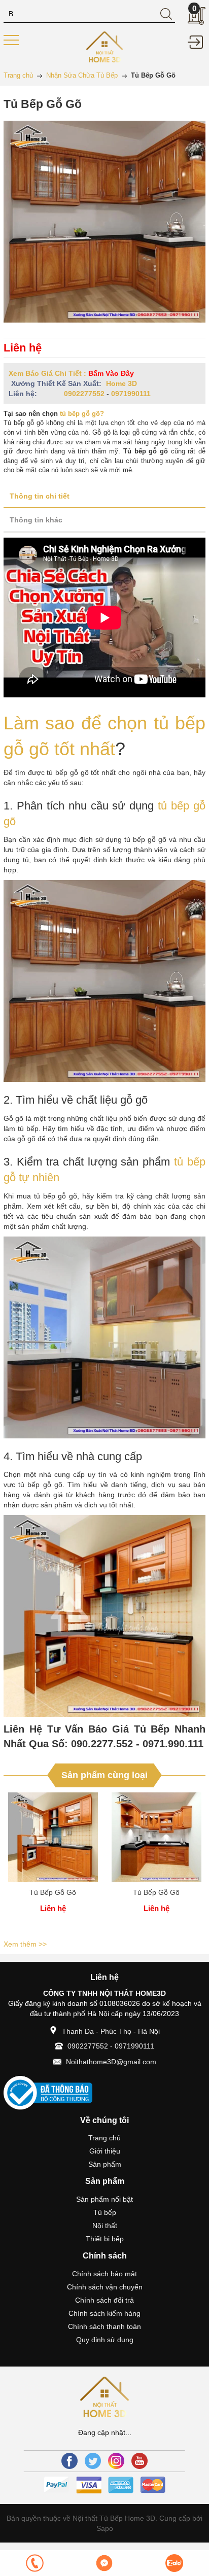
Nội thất (105, 2226)
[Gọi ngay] (35, 2563)
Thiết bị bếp (105, 2239)
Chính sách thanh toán (104, 2326)
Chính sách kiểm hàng (104, 2313)
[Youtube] (140, 2461)
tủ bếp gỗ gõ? (82, 414)
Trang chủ (104, 2138)
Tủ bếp (105, 2212)
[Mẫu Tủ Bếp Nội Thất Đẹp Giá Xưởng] (105, 46)
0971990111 (131, 394)
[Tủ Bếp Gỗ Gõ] (53, 1837)
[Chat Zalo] (174, 2563)
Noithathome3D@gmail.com (111, 2062)
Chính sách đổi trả (104, 2300)
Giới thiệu (105, 2151)
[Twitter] (93, 2461)
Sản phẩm (105, 2164)
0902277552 (84, 394)
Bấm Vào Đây (111, 373)
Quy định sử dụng (105, 2340)
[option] (53, 1864)
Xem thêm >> (25, 1944)
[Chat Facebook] (104, 2563)
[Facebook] (69, 2461)
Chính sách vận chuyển (105, 2287)
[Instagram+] (116, 2461)
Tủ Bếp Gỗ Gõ (53, 1892)
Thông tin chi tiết (40, 496)
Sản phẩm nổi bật (104, 2199)
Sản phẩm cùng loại (104, 1775)
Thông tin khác (36, 520)
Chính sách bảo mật (104, 2274)
